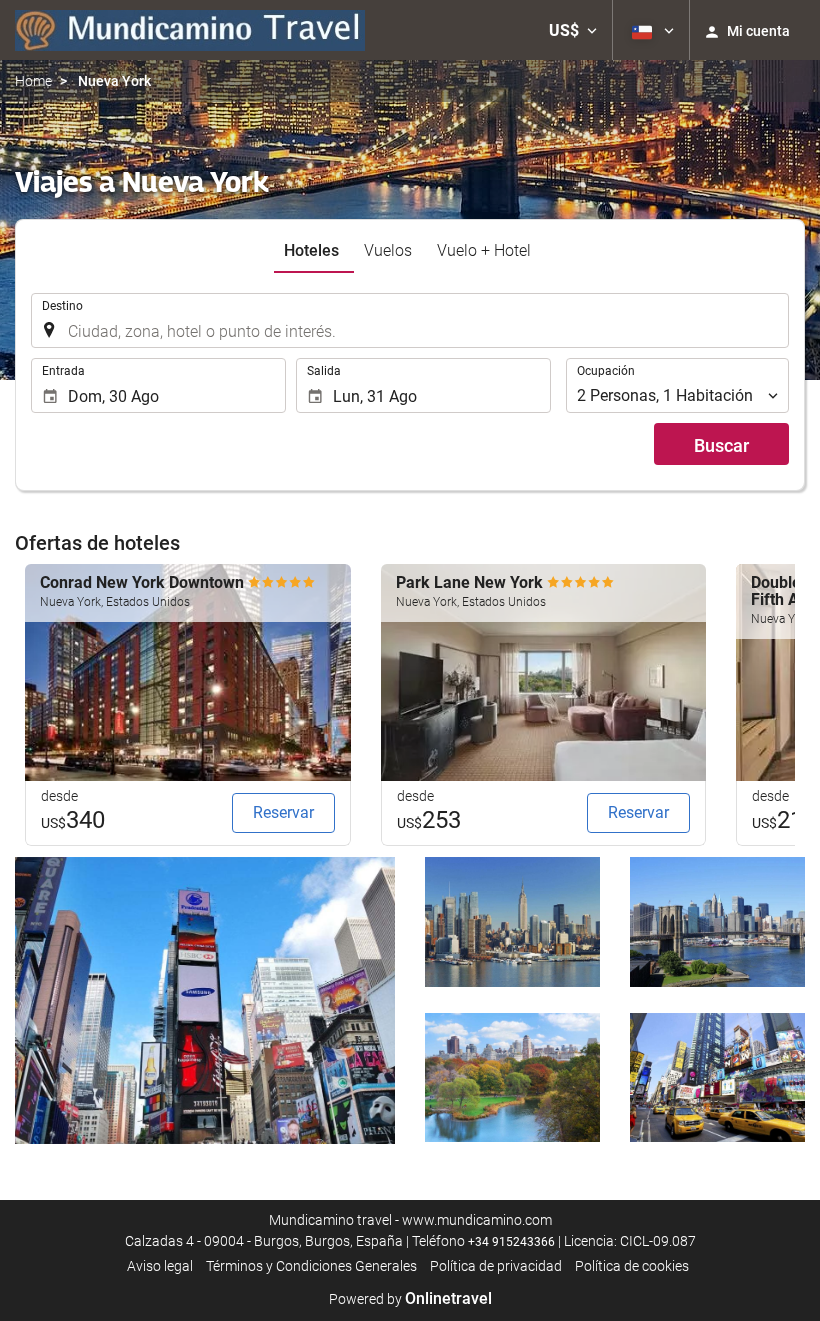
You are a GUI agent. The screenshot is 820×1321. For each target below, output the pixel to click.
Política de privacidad (496, 1266)
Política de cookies (632, 1266)
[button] (573, 30)
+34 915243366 (511, 1242)
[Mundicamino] (190, 30)
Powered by (410, 1299)
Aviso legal (160, 1266)
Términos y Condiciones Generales (311, 1266)
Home (33, 81)
